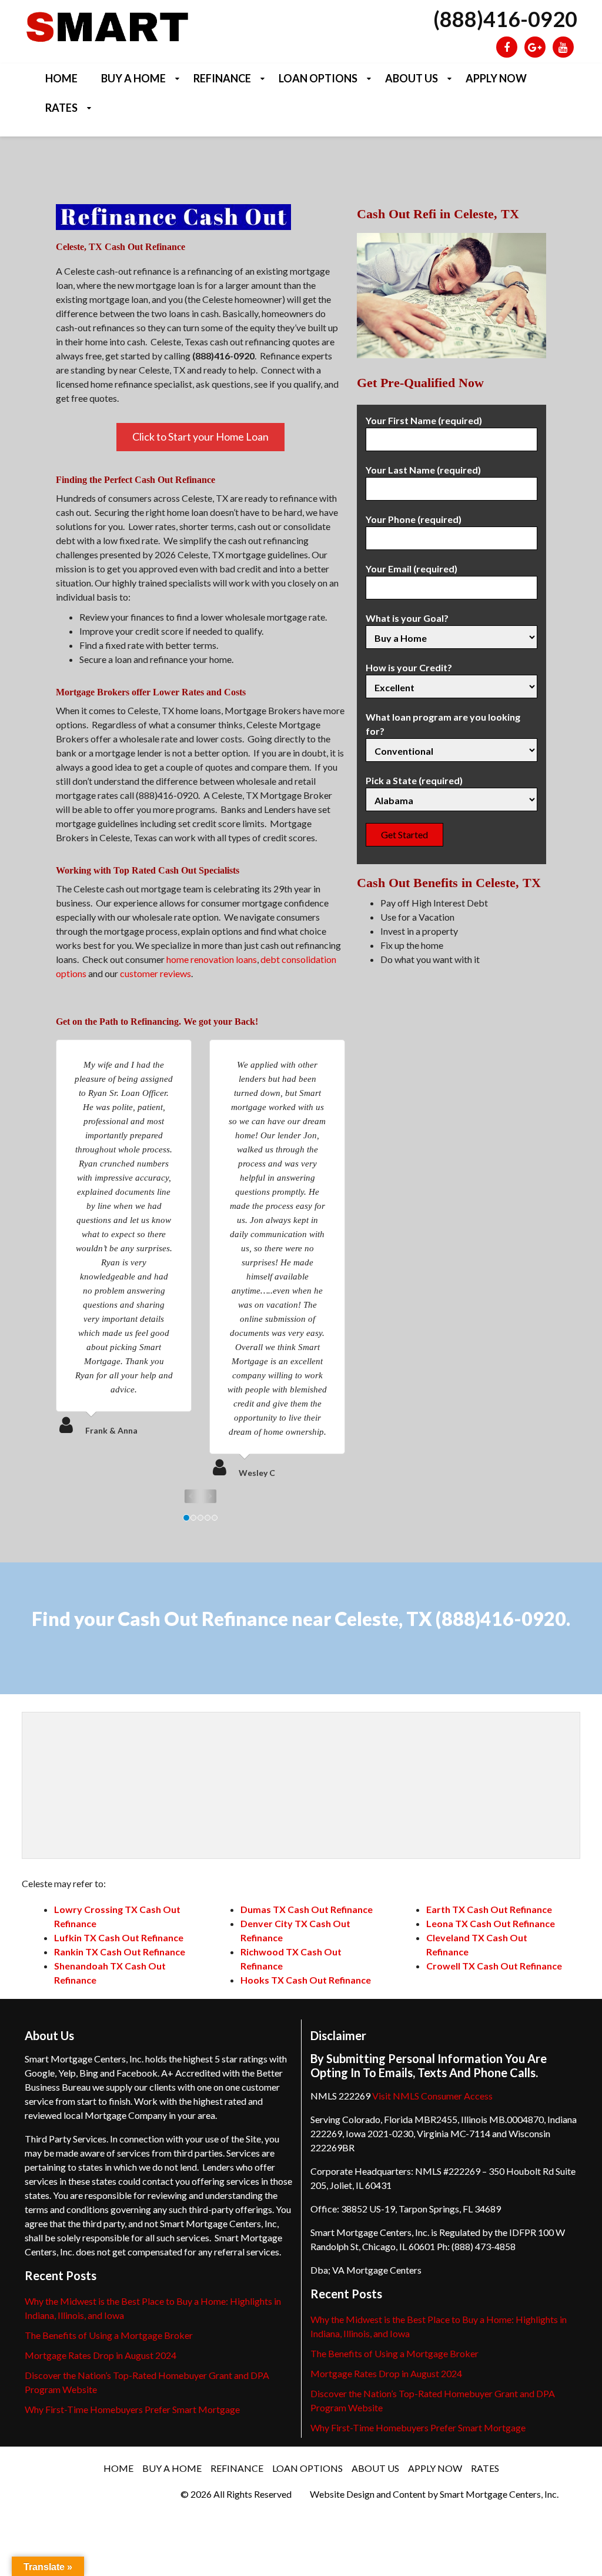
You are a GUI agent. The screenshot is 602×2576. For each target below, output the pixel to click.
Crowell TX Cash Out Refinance (494, 1966)
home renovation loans (212, 959)
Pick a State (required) (414, 780)
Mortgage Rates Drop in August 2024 (101, 2355)
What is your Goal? (407, 618)
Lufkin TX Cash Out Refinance (119, 1937)
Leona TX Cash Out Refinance (491, 1923)
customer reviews (155, 973)
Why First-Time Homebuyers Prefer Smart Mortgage (132, 2409)
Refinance (222, 78)
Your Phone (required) (414, 519)
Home (61, 78)
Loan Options (318, 78)
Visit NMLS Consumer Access (432, 2096)
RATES (61, 108)
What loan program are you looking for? (443, 724)
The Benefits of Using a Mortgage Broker (109, 2335)
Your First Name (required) (424, 420)
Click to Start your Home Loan (200, 436)
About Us (412, 78)
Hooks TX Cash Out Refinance (306, 1980)
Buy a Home (133, 78)
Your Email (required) (412, 569)
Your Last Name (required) (423, 470)
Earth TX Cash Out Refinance (489, 1909)
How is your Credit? (409, 667)
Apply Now (496, 78)
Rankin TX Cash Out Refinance (120, 1952)
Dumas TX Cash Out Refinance (307, 1909)
